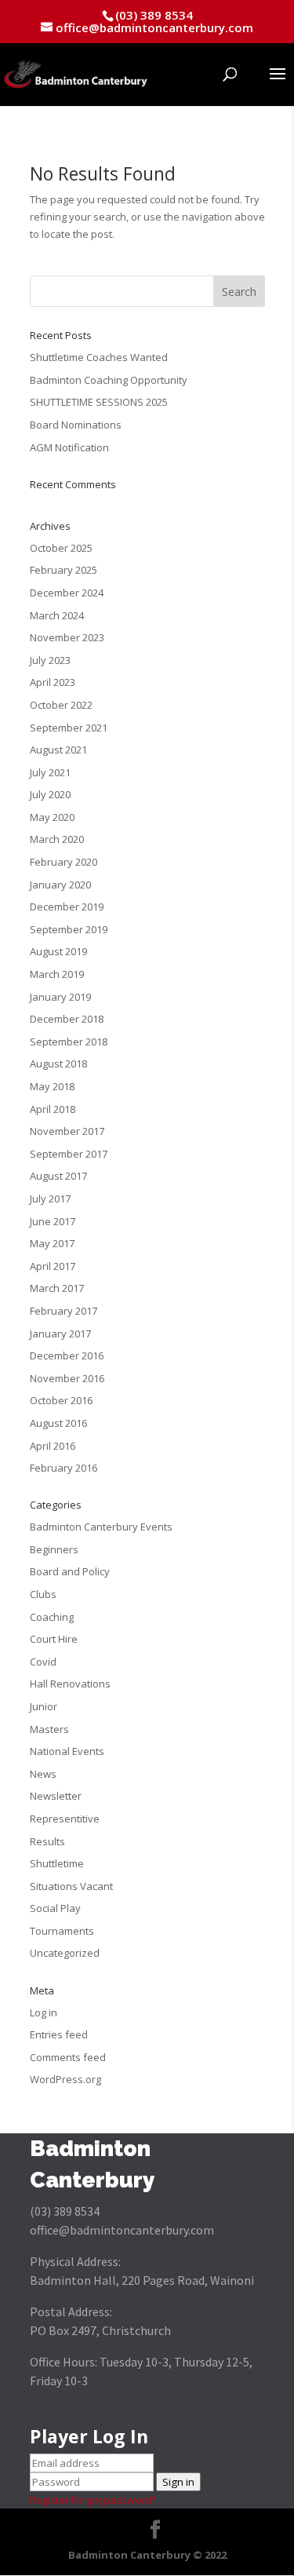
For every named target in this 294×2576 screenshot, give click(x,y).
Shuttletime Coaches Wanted (99, 357)
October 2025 (61, 548)
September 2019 (69, 929)
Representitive (65, 1819)
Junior (44, 1706)
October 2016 (61, 1400)
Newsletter (56, 1796)
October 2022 (61, 705)
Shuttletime (57, 1863)
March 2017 (57, 1288)
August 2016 (58, 1423)
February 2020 (64, 862)
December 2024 (67, 593)
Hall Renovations (70, 1684)
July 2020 (50, 794)
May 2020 (52, 817)
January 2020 (60, 885)
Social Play (55, 1908)
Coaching (52, 1617)
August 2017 (58, 1176)
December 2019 (67, 907)
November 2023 (67, 637)
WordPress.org (65, 2079)
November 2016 (67, 1378)
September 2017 (69, 1154)
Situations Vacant (71, 1886)
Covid (43, 1662)
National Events (67, 1751)
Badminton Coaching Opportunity (109, 380)
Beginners (54, 1549)
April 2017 (53, 1266)
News (43, 1774)
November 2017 (67, 1131)
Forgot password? (114, 2500)
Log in (44, 2012)
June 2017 (53, 1221)
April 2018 (53, 1109)
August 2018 (58, 1064)
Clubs (43, 1594)
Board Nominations (76, 425)
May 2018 (52, 1086)
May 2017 (52, 1243)
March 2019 (57, 974)
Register (49, 2500)
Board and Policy (70, 1571)
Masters (49, 1729)
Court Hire (54, 1639)
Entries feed (59, 2034)
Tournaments (62, 1931)
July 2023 (50, 660)
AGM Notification (69, 447)
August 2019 (58, 951)
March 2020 (57, 839)
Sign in (178, 2482)
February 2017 (64, 1311)
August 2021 (58, 750)
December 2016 (67, 1356)
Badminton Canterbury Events (101, 1527)
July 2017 (50, 1199)
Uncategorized (65, 1953)
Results (47, 1841)
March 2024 (57, 615)
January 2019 (60, 997)
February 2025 (64, 570)
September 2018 (69, 1042)
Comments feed (68, 2057)
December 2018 (67, 1019)
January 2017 (60, 1334)
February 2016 (64, 1468)
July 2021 (50, 772)
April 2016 (53, 1446)
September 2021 (69, 728)
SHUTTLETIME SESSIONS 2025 (99, 402)
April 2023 (53, 682)
